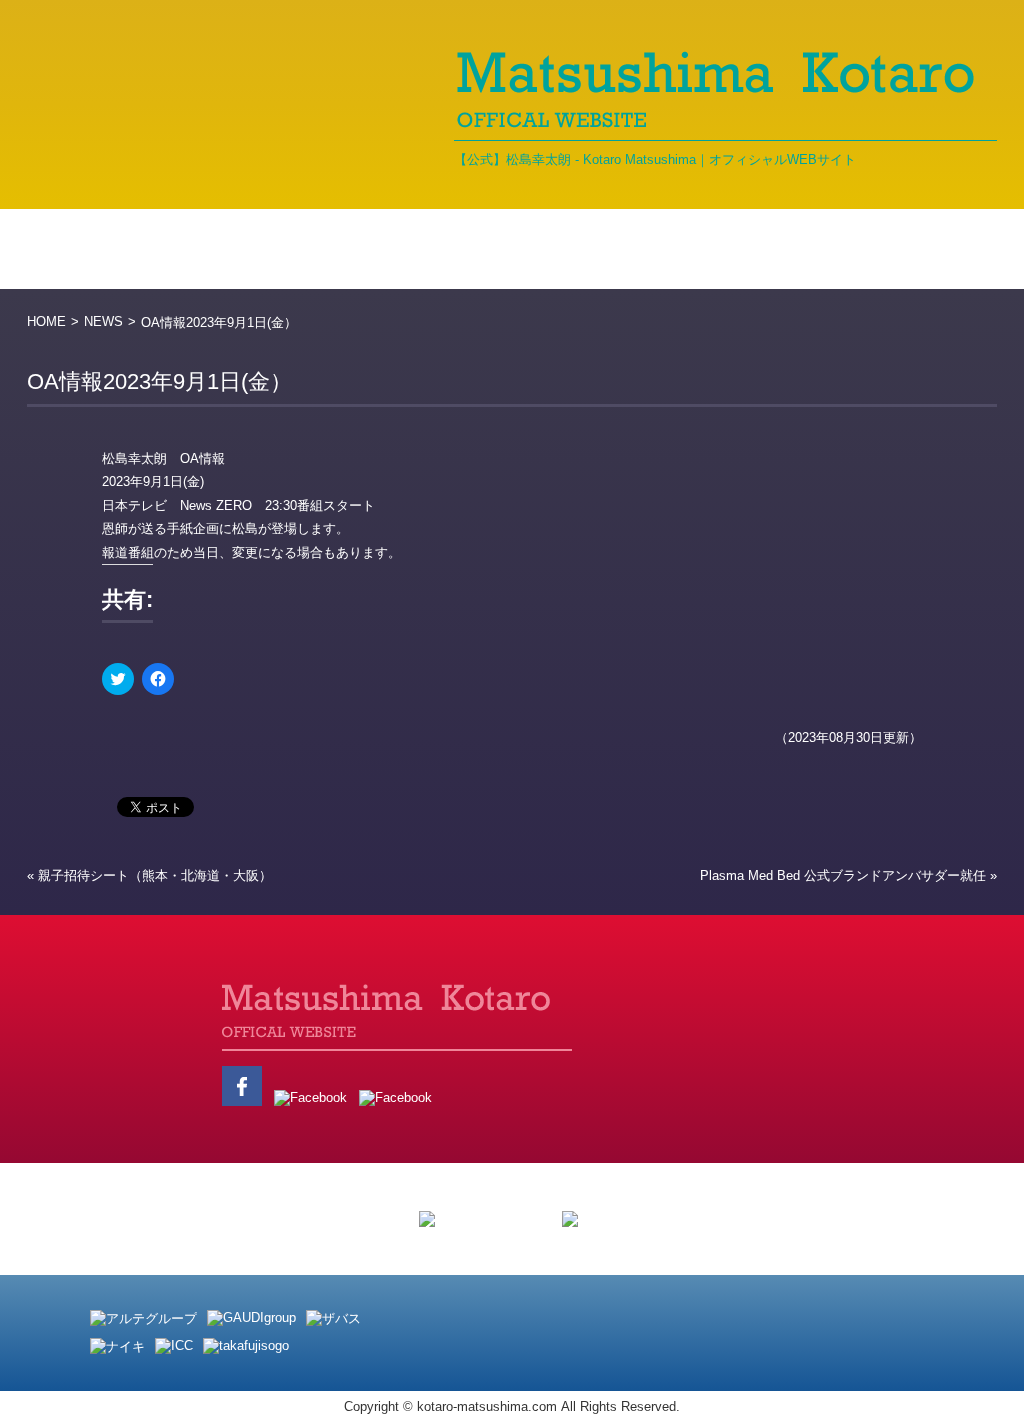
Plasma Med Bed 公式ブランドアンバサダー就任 (843, 875)
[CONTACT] (937, 249)
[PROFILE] (359, 249)
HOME (46, 321)
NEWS (103, 321)
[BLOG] (495, 249)
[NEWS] (222, 249)
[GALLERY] (634, 249)
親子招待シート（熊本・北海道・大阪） (155, 875)
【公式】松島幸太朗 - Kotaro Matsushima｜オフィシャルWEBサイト (655, 159)
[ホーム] (92, 249)
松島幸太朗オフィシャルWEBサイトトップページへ (187, 1045)
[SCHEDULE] (794, 249)
